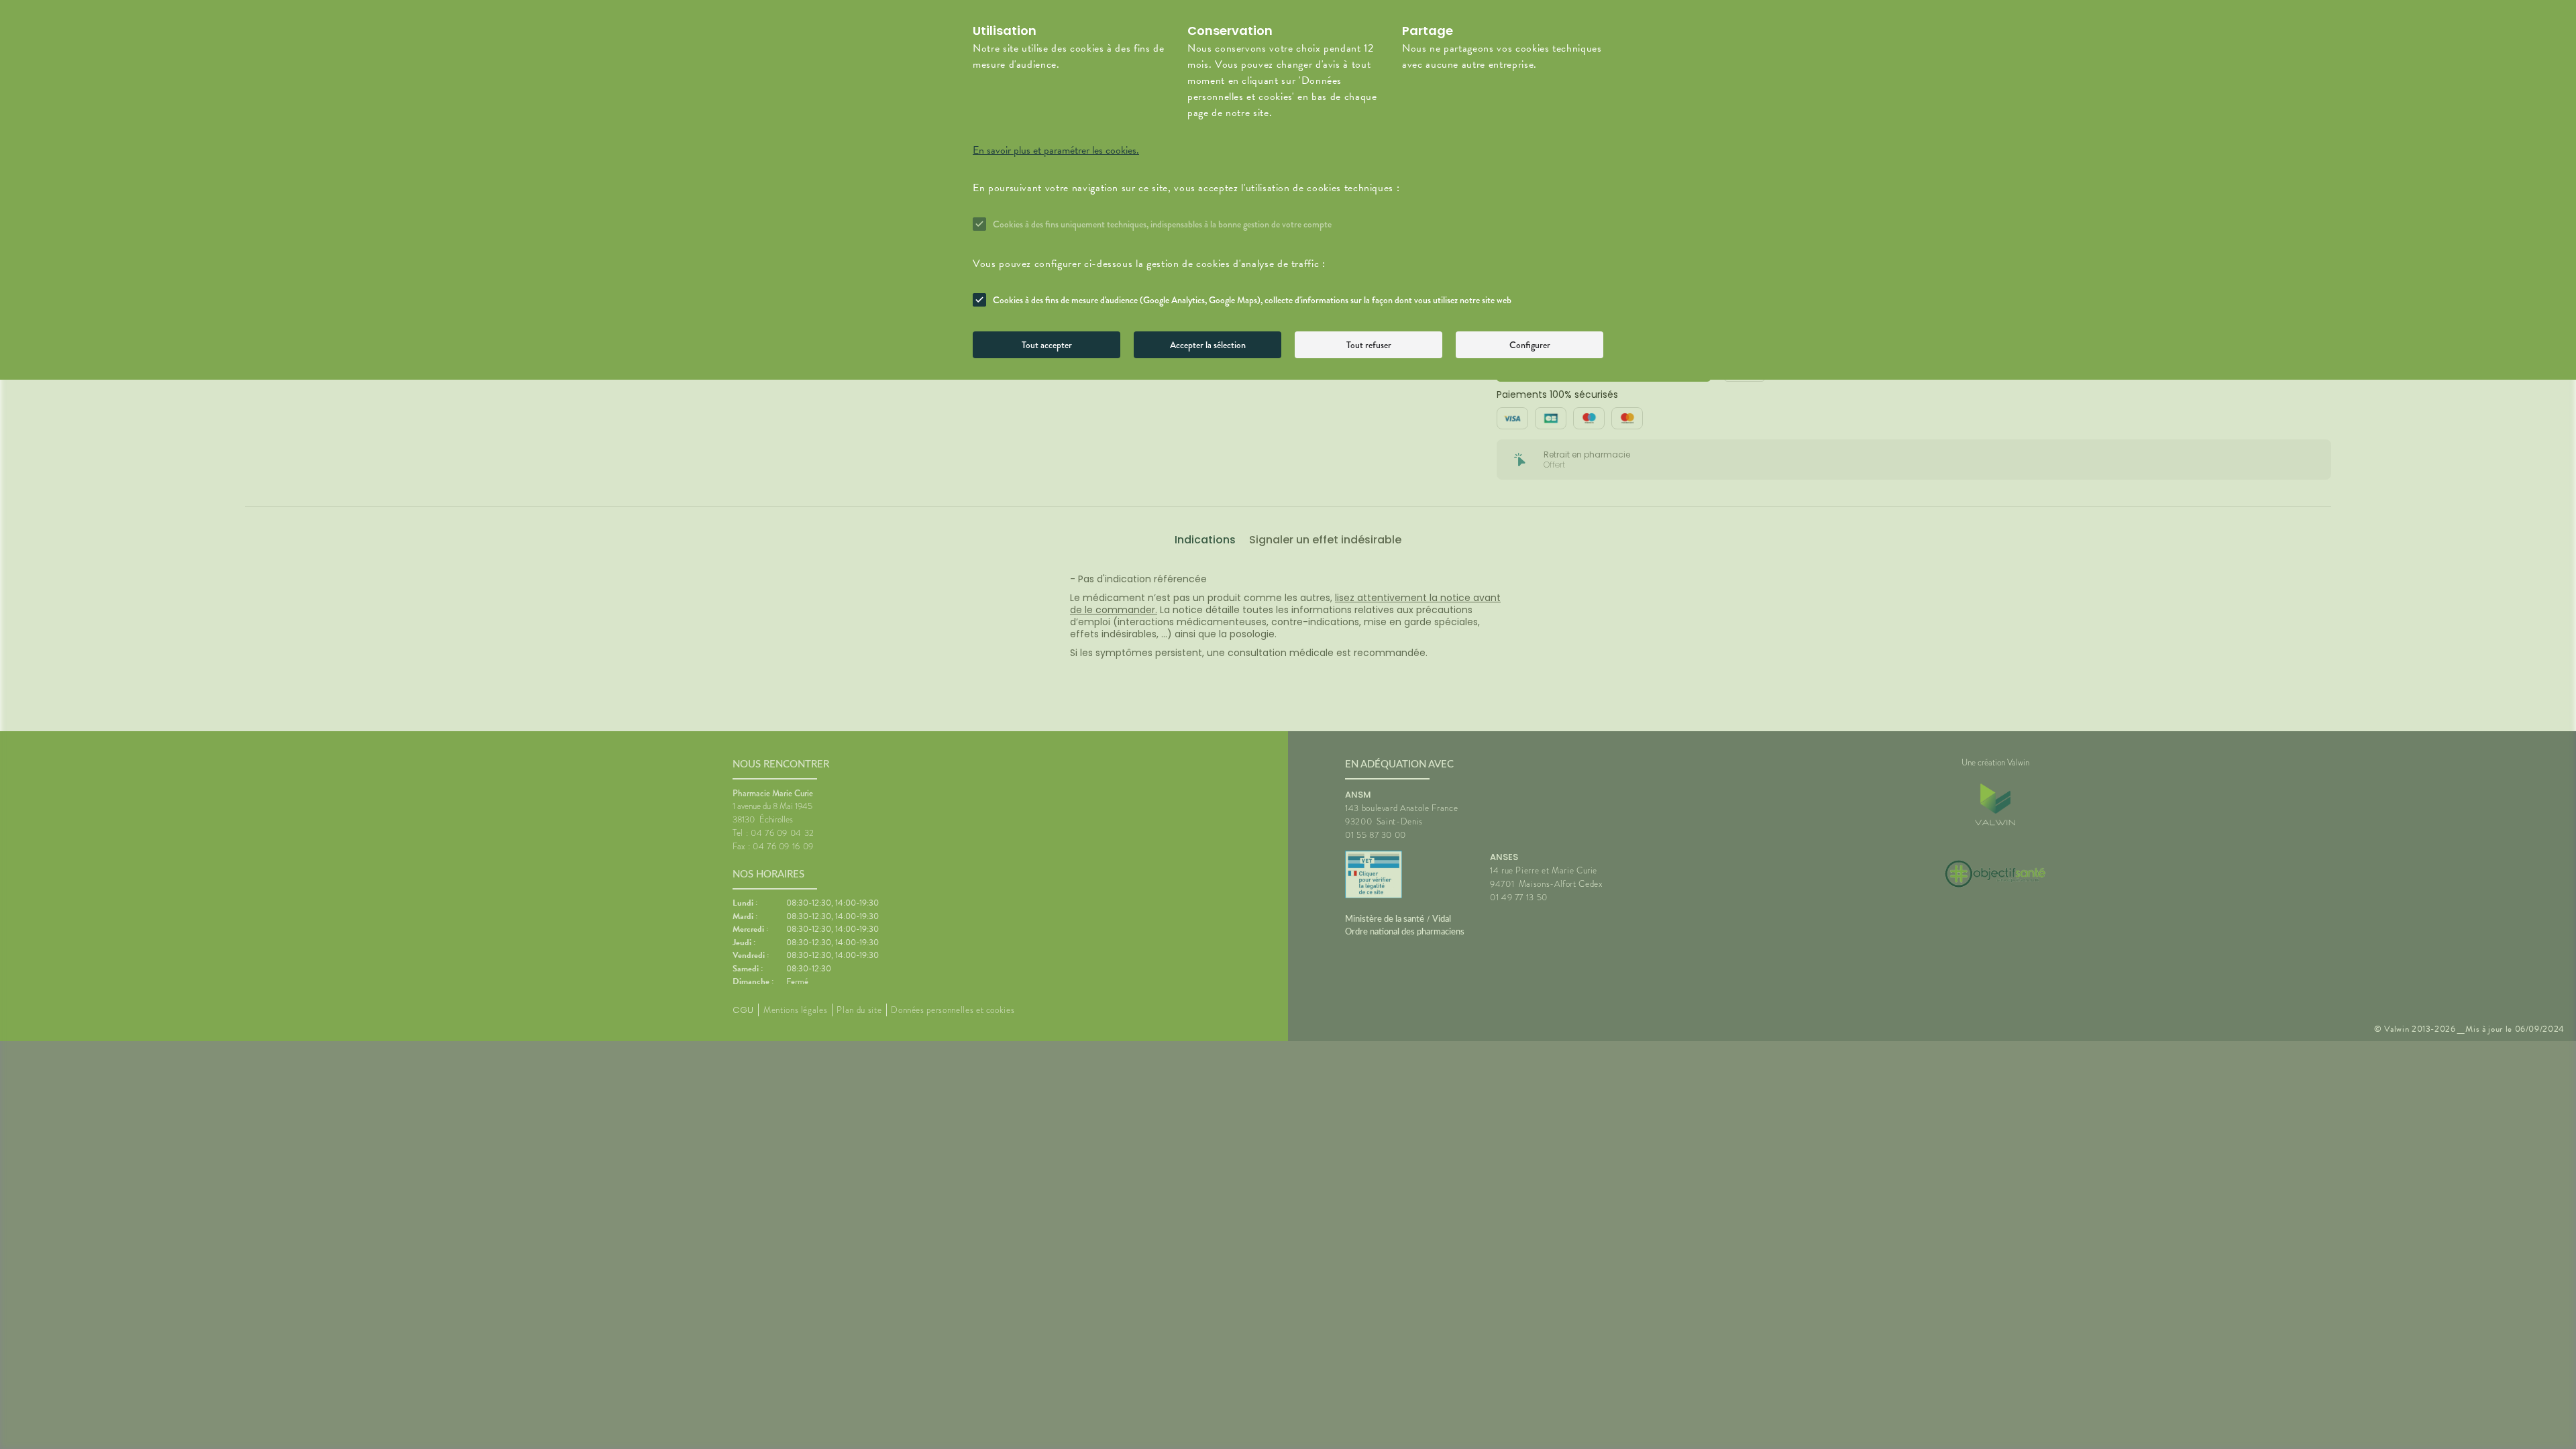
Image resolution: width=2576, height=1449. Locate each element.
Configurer (1530, 345)
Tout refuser (1369, 345)
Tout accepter (1047, 345)
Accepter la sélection (1208, 345)
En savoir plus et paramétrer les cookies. (1056, 150)
